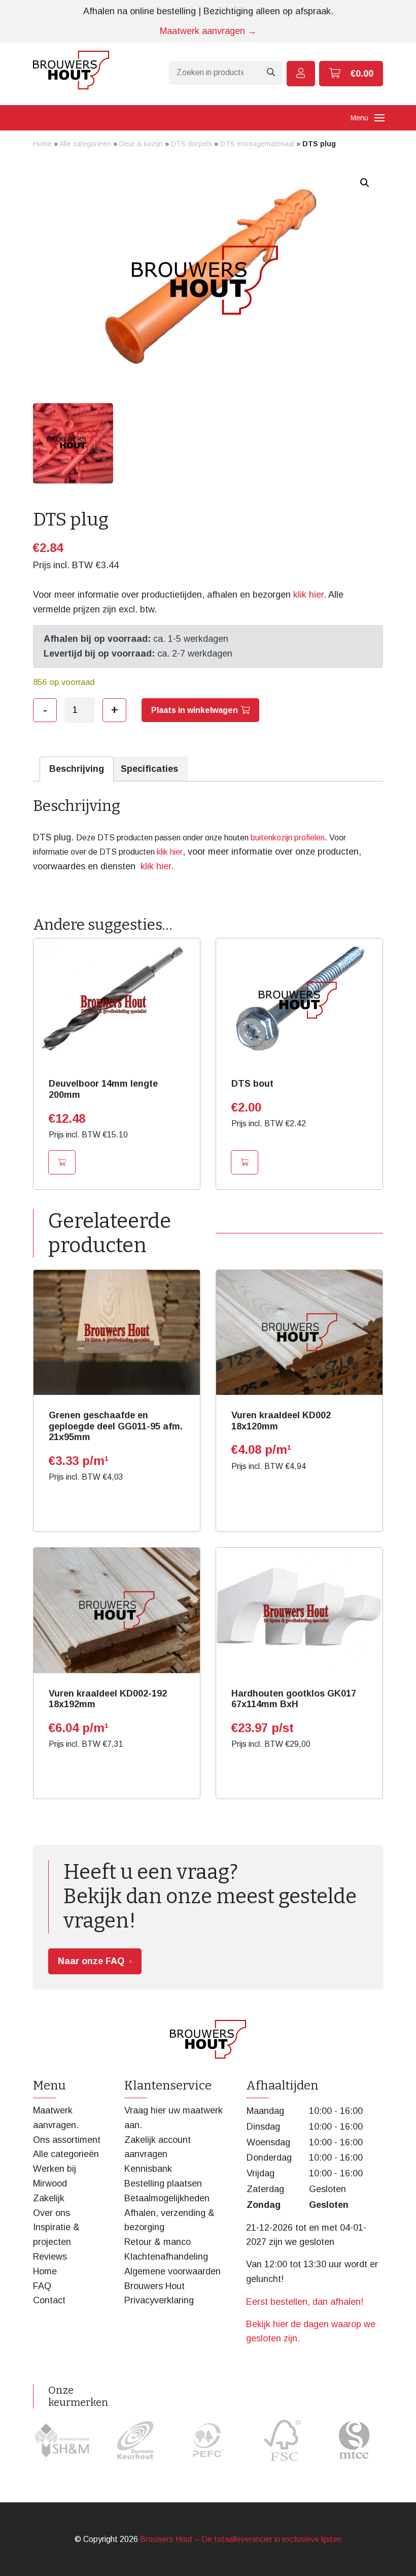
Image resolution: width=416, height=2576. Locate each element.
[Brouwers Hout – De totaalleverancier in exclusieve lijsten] (71, 70)
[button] (365, 183)
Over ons (51, 2213)
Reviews (50, 2257)
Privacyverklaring (159, 2300)
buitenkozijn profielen (288, 838)
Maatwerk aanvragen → (208, 31)
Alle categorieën (85, 144)
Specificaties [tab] (149, 769)
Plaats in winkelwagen (195, 710)
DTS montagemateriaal (257, 144)
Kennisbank (148, 2169)
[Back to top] (397, 2557)
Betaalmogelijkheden (167, 2198)
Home (42, 144)
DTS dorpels (192, 144)
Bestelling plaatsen (163, 2183)
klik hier (308, 595)
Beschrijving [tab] (77, 769)
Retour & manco (158, 2242)
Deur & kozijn (141, 144)
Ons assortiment (67, 2140)
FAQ (42, 2286)
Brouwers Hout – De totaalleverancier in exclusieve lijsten (241, 2539)
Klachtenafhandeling (166, 2257)
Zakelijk (49, 2198)
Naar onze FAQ (91, 1961)
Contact (49, 2300)
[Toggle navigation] (379, 118)
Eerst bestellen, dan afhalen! (305, 2302)
